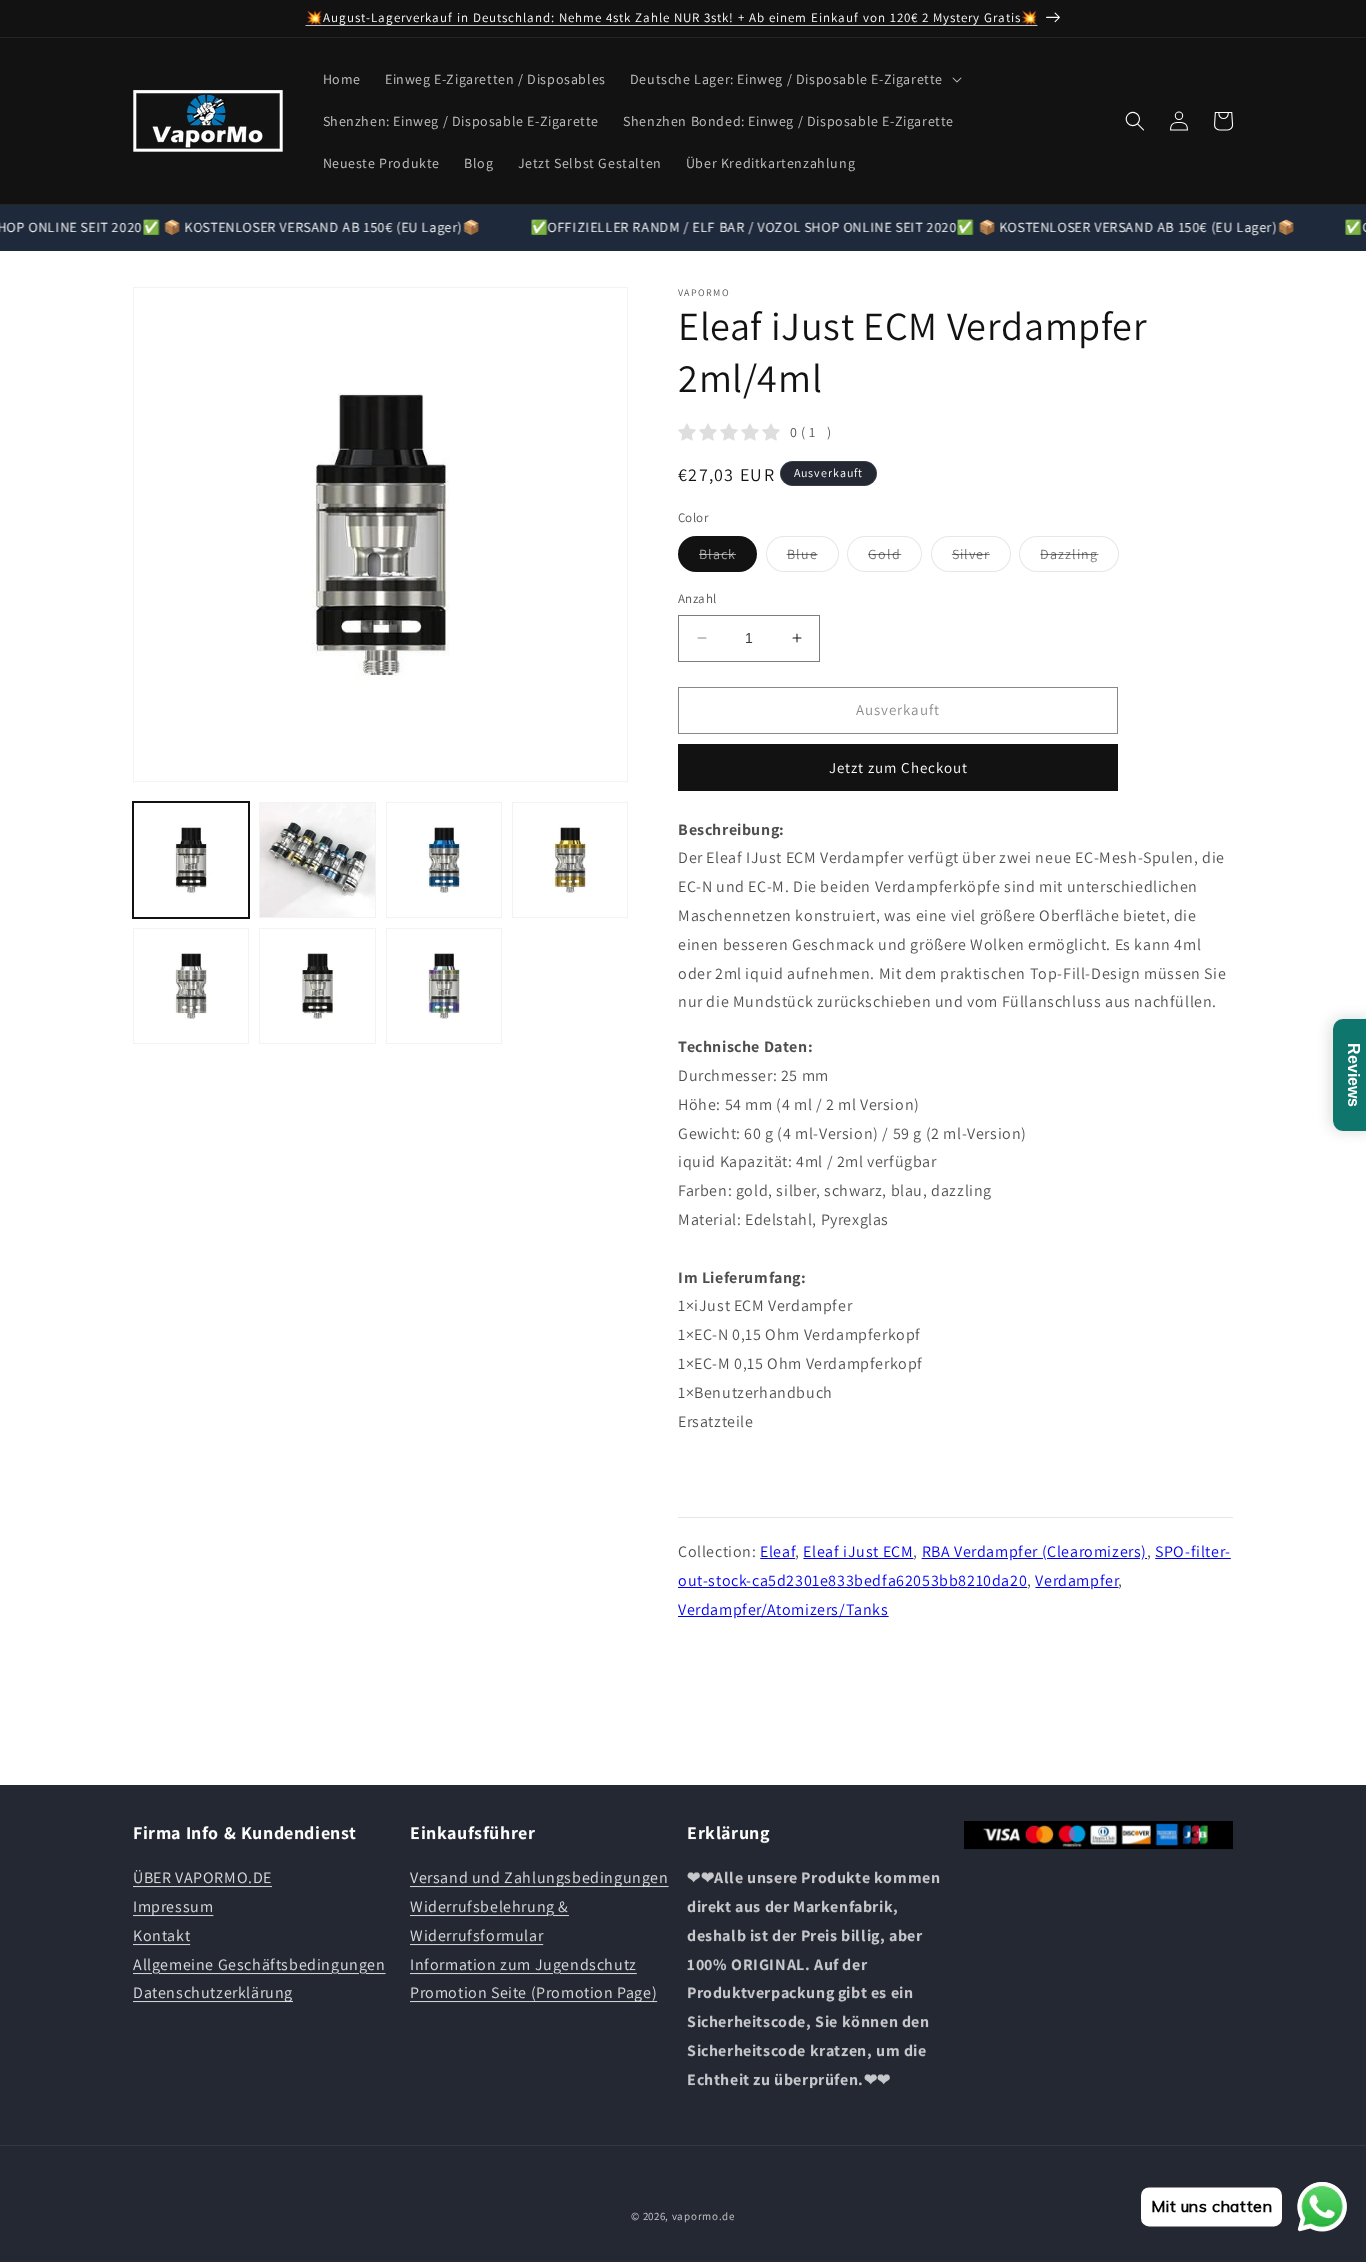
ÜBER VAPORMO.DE (202, 1877)
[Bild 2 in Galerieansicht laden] (317, 860)
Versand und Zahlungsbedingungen (539, 1877)
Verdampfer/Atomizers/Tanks (783, 1609)
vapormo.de (703, 2216)
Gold (895, 558)
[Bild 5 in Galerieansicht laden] (191, 986)
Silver (981, 558)
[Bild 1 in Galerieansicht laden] (191, 860)
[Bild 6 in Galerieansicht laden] (317, 986)
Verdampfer (1076, 1580)
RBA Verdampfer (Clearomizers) (1034, 1551)
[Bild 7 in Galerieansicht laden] (444, 986)
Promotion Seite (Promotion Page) (533, 1992)
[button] (794, 79)
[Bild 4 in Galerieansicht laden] (570, 860)
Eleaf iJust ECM (858, 1551)
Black (728, 558)
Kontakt (161, 1935)
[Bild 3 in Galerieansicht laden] (444, 860)
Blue (813, 558)
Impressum (173, 1906)
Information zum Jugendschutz (523, 1964)
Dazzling (1079, 558)
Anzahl (697, 598)
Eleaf (777, 1551)
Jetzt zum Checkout (898, 767)
